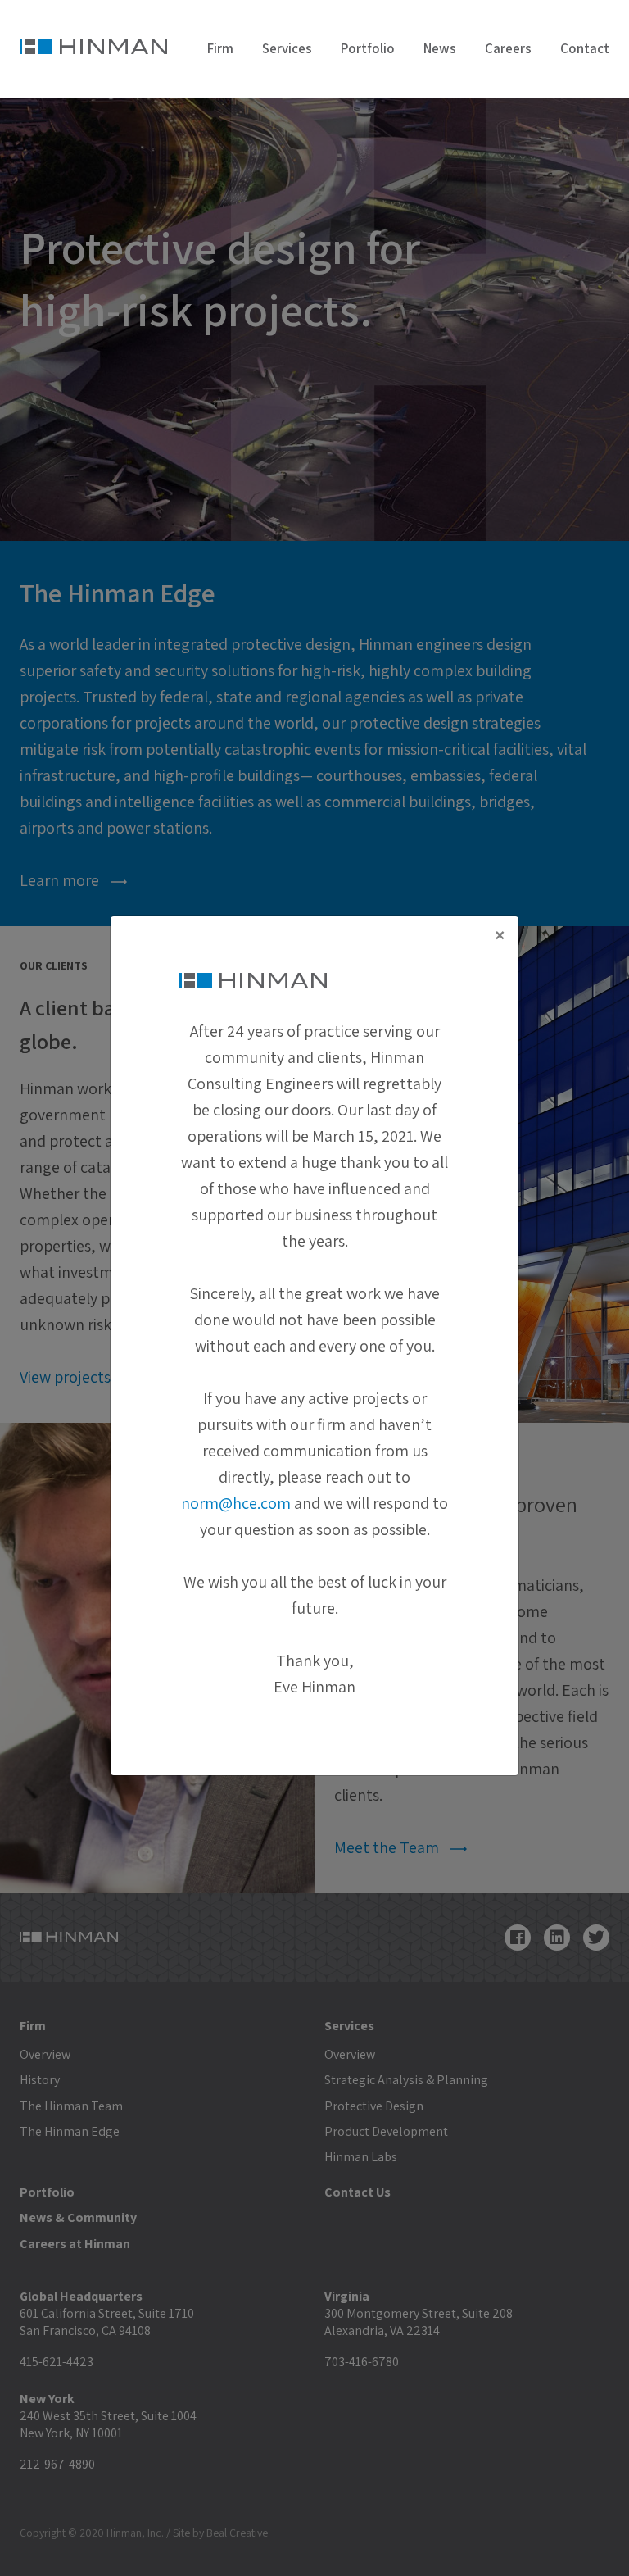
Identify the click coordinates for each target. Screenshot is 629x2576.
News (440, 48)
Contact (585, 48)
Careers (508, 48)
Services (287, 48)
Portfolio (368, 48)
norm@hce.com (236, 1503)
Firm (220, 48)
